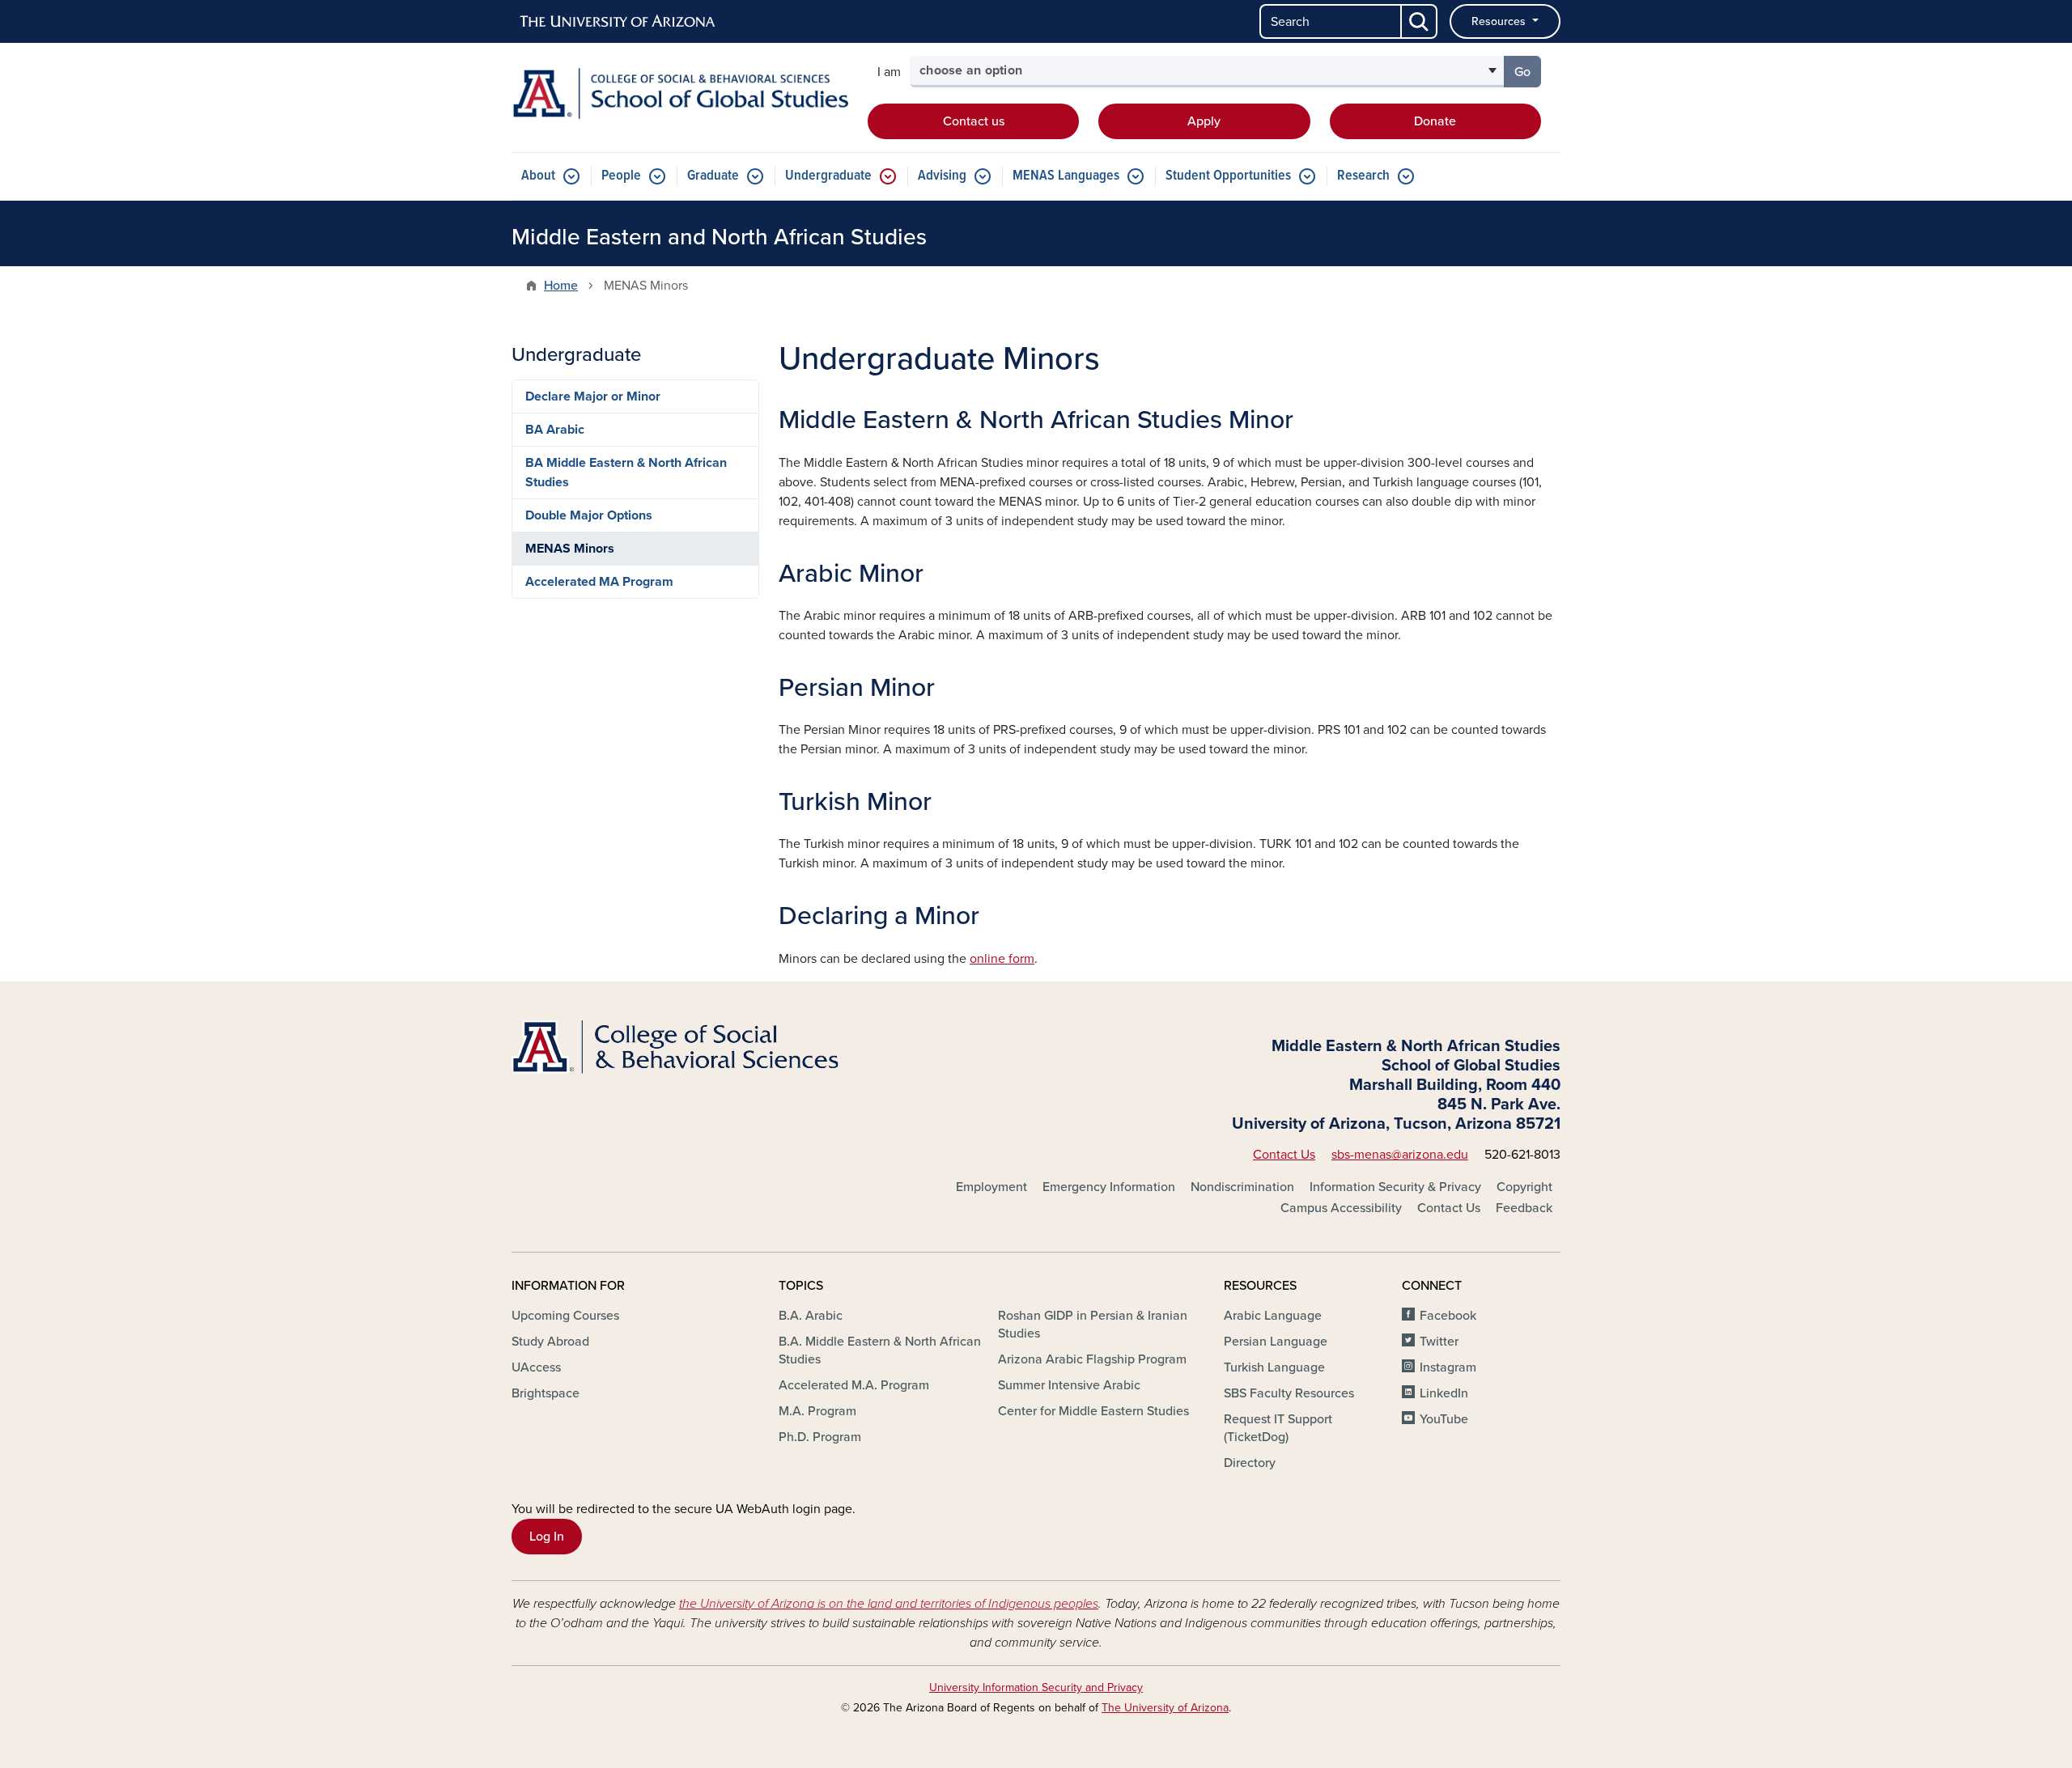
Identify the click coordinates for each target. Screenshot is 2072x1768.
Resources (1500, 21)
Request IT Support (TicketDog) (1278, 1428)
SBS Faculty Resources (1289, 1393)
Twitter (1439, 1342)
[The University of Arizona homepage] (618, 22)
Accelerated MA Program (599, 582)
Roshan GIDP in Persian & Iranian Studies (1093, 1325)
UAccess (536, 1367)
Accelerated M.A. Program (854, 1385)
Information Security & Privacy (1395, 1187)
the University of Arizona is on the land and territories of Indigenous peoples (889, 1604)
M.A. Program (817, 1411)
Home (561, 286)
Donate (1435, 121)
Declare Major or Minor (593, 396)
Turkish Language (1274, 1367)
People (621, 176)
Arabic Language (1273, 1316)
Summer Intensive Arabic (1069, 1385)
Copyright (1524, 1187)
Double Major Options (589, 515)
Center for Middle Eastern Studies (1093, 1411)
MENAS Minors (570, 549)
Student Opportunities (1228, 176)
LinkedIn (1444, 1393)
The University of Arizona (1165, 1708)
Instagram (1448, 1367)
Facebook (1448, 1316)
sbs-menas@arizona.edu (1400, 1155)
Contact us (974, 121)
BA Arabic (555, 430)
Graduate (713, 176)
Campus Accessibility (1341, 1208)
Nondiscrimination (1242, 1187)
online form (1002, 959)
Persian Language (1276, 1342)
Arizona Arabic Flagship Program (1092, 1359)
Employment (991, 1187)
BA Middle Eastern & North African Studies (626, 473)
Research (1363, 176)
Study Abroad (550, 1342)
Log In (547, 1537)
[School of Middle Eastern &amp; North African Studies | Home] (680, 93)
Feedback (1524, 1208)
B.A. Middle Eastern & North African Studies (880, 1350)
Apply (1204, 121)
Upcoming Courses (565, 1316)
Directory (1250, 1463)
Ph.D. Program (820, 1437)
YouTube (1444, 1419)
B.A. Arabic (811, 1316)
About (538, 176)
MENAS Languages (1066, 176)
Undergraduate (828, 176)
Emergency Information (1109, 1187)
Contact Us (1284, 1155)
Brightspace (546, 1393)
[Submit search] (1420, 21)
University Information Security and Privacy (1036, 1687)
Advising (942, 176)
